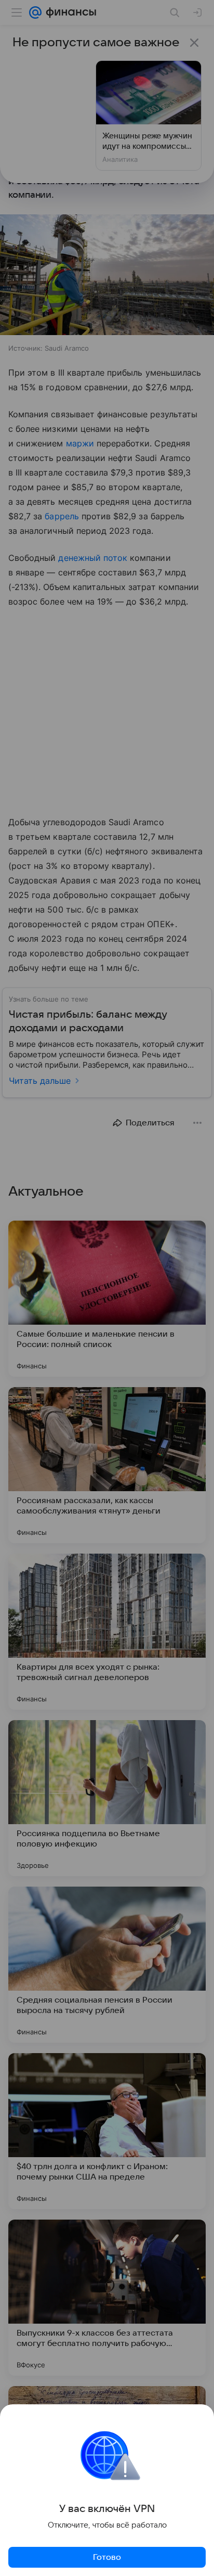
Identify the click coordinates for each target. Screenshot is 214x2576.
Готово (107, 2557)
